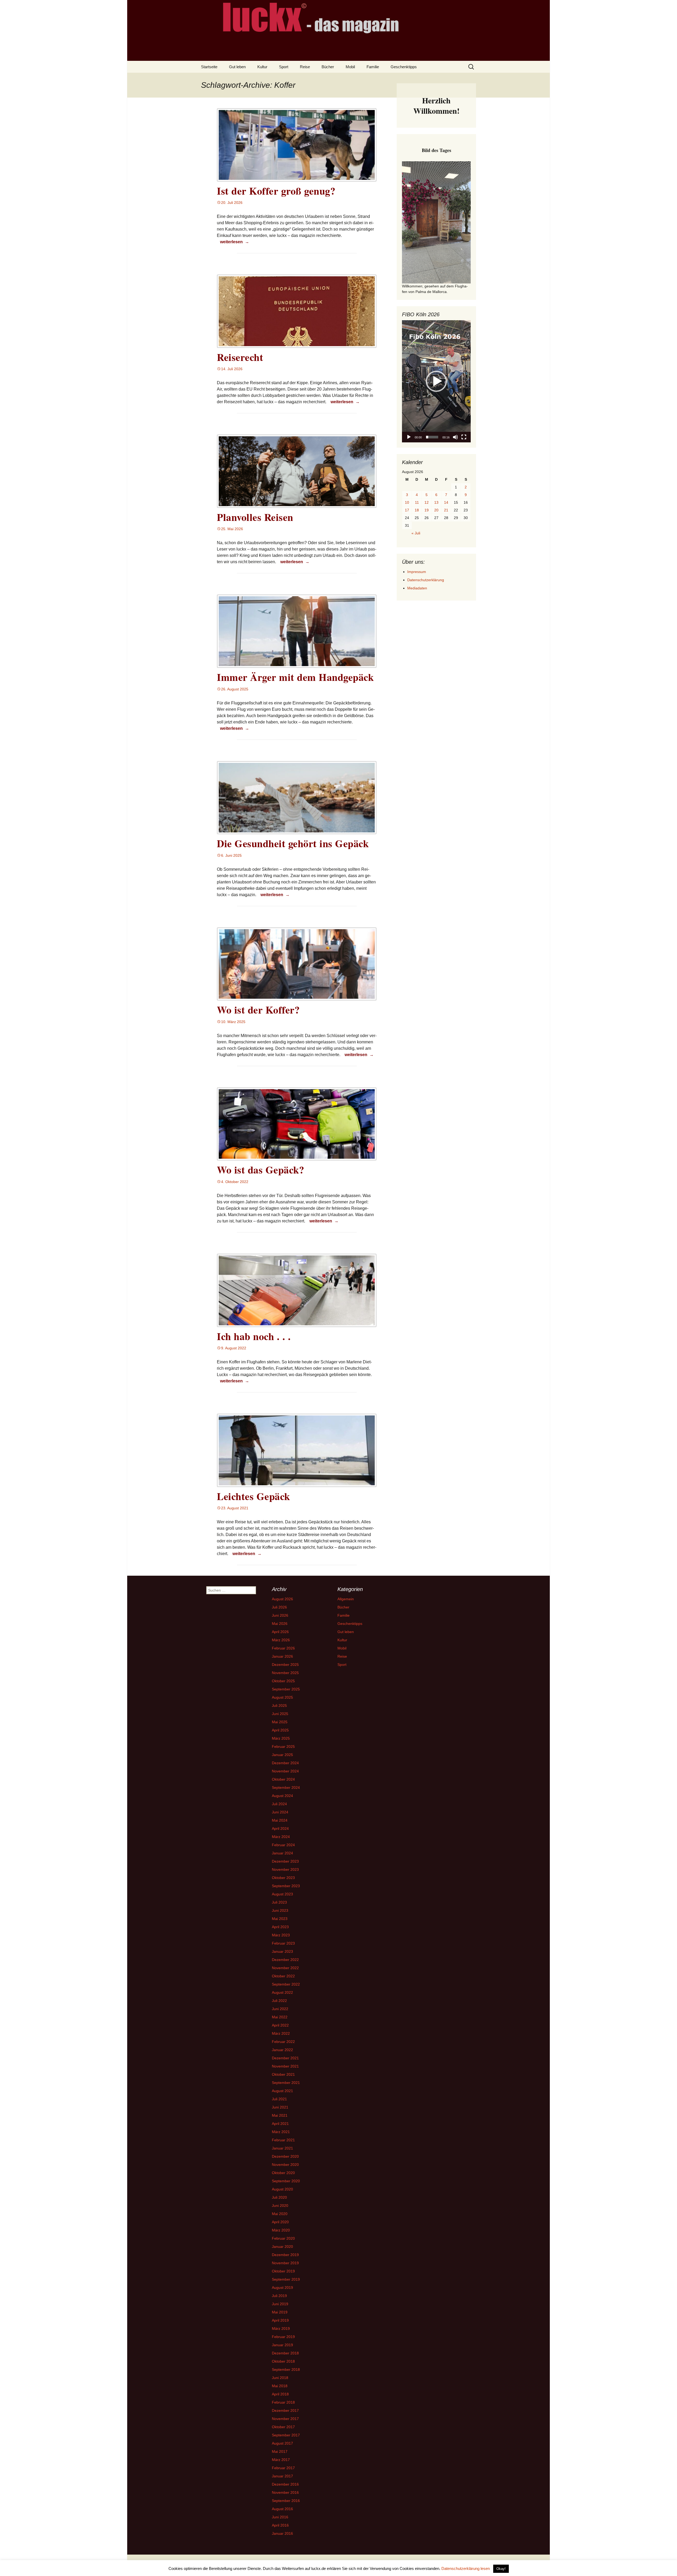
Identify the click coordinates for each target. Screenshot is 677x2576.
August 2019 (282, 2288)
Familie (373, 67)
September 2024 (286, 1787)
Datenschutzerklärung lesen (466, 2568)
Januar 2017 (282, 2476)
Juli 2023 (279, 1902)
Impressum (417, 572)
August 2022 (282, 1992)
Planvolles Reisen (255, 517)
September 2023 (286, 1886)
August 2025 (282, 1697)
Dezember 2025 (285, 1665)
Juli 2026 (279, 1607)
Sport (284, 67)
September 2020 (286, 2181)
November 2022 (285, 1968)
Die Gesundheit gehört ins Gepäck (293, 843)
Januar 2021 (282, 2148)
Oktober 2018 (283, 2361)
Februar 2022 (283, 2042)
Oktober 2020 (283, 2173)
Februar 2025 (283, 1747)
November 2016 (285, 2492)
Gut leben (237, 67)
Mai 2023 (280, 1919)
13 (436, 502)
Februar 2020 (283, 2238)
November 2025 (285, 1673)
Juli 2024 (279, 1804)
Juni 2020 (280, 2206)
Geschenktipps (404, 67)
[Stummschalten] (455, 437)
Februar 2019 (283, 2337)
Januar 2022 (282, 2050)
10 (407, 502)
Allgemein (346, 1599)
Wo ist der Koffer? (258, 1010)
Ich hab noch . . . (254, 1336)
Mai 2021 (280, 2115)
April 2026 (280, 1632)
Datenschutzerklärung (426, 580)
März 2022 (281, 2033)
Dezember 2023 (285, 1861)
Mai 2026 (280, 1624)
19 (427, 510)
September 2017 (286, 2435)
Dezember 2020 (285, 2156)
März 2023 (281, 1935)
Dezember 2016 (285, 2484)
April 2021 (280, 2124)
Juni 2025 (280, 1714)
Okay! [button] (501, 2569)
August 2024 (282, 1796)
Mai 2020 (280, 2214)
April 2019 (280, 2320)
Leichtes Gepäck (253, 1496)
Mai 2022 (280, 2017)
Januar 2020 (282, 2247)
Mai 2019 (280, 2312)
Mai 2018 (280, 2386)
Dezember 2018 (285, 2353)
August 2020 (282, 2189)
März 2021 (281, 2132)
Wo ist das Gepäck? (260, 1170)
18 (417, 510)
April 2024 (280, 1828)
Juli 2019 (279, 2296)
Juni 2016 (280, 2517)
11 (417, 502)
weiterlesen (235, 242)
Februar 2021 (283, 2140)
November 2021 (285, 2066)
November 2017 (285, 2419)
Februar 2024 (283, 1845)
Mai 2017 (280, 2451)
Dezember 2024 (285, 1763)
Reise (305, 67)
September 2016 (286, 2501)
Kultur (262, 67)
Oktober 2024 (283, 1779)
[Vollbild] (464, 437)
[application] (436, 381)
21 (446, 510)
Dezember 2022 (285, 1960)
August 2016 (282, 2509)
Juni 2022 (280, 2009)
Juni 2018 (280, 2378)
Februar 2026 (283, 1648)
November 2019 (285, 2263)
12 (427, 502)
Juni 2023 (280, 1910)
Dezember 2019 (285, 2255)
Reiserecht (240, 357)
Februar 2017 (283, 2468)
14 (446, 502)
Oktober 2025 (283, 1681)
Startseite (209, 67)
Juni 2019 (280, 2304)
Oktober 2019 (283, 2271)
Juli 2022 (279, 2001)
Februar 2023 (283, 1943)
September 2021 (286, 2083)
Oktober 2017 (283, 2427)
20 (436, 510)
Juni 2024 (280, 1812)
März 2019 (281, 2329)
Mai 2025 (280, 1722)
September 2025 (286, 1689)
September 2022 (286, 1984)
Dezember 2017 (285, 2410)
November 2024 (285, 1771)
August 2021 (282, 2091)
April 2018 (280, 2394)
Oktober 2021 (283, 2074)
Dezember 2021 (285, 2058)
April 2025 (280, 1730)
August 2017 (282, 2443)
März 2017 (281, 2460)
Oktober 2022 (283, 1976)
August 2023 (282, 1894)
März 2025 (281, 1738)
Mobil (350, 67)
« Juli (416, 533)
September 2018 (286, 2369)
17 (407, 510)
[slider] (432, 437)
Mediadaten (417, 588)
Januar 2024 (282, 1853)
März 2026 (281, 1640)
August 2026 (282, 1599)
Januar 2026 (282, 1656)
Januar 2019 (282, 2345)
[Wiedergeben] (409, 437)
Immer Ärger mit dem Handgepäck (295, 677)
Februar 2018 (283, 2402)
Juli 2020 (279, 2197)
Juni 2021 (280, 2107)
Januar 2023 (282, 1951)
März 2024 (281, 1837)
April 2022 (280, 2025)
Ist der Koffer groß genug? (276, 191)
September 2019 (286, 2279)
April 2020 (280, 2222)
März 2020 (281, 2230)
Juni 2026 (280, 1615)
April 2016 (280, 2525)
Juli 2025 (279, 1706)
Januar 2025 (282, 1755)
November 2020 (285, 2165)
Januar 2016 (282, 2533)
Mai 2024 (280, 1820)
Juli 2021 (279, 2099)
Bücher (328, 67)
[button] (436, 381)
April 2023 (280, 1927)
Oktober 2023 (283, 1878)
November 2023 (285, 1869)
